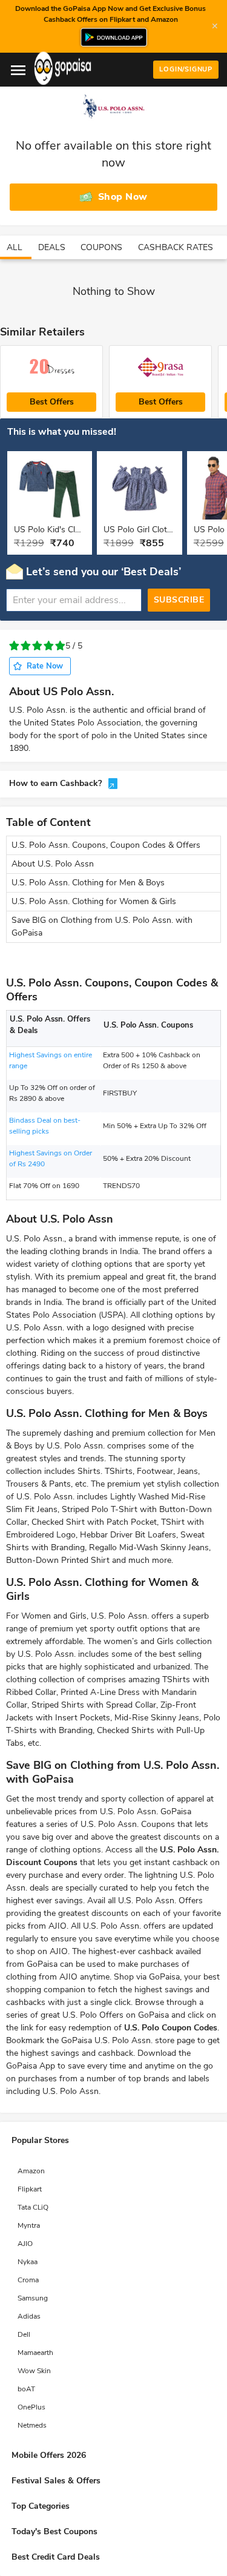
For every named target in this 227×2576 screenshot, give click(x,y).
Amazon (31, 2171)
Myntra (29, 2225)
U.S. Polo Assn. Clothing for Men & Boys (88, 883)
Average (37, 646)
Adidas (29, 2316)
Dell (24, 2334)
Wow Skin (34, 2371)
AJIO (25, 2244)
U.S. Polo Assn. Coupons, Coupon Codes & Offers (106, 845)
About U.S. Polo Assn (53, 864)
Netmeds (32, 2425)
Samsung (33, 2298)
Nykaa (28, 2262)
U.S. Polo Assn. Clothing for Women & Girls (94, 901)
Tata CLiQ (33, 2207)
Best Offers (52, 402)
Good (49, 646)
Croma (28, 2280)
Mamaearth (35, 2353)
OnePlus (31, 2407)
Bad (26, 646)
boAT (26, 2389)
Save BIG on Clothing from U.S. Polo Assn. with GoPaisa (102, 926)
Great (60, 646)
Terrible (14, 646)
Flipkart (30, 2189)
